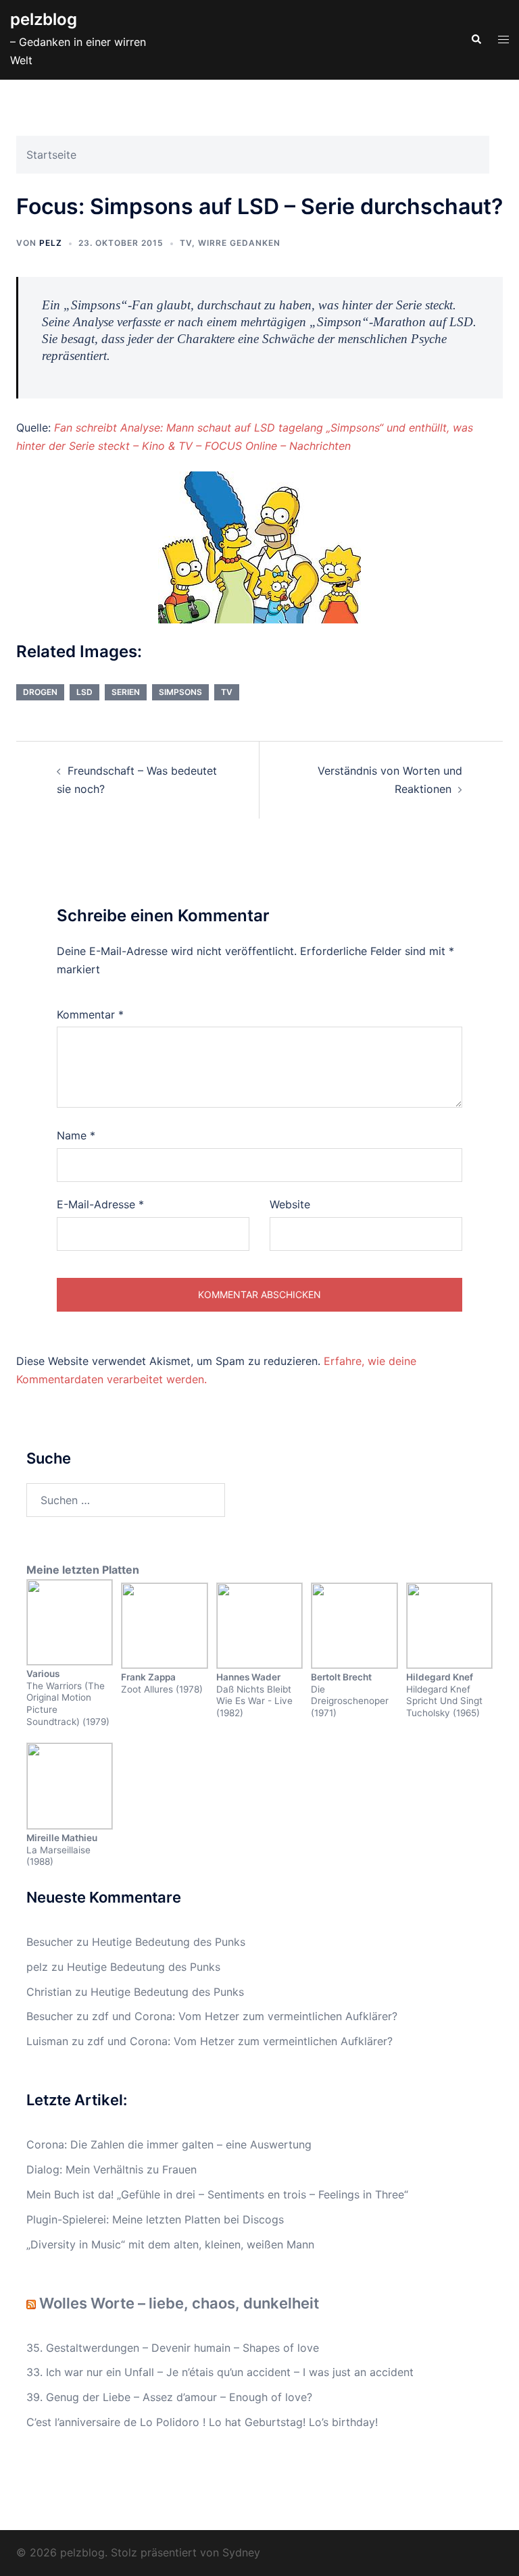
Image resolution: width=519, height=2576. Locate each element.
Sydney (241, 2552)
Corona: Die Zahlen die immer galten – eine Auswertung (169, 2144)
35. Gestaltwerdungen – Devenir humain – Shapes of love (173, 2348)
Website (290, 1204)
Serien (126, 692)
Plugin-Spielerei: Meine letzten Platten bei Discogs (155, 2219)
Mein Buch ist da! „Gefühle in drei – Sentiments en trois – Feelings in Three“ (217, 2194)
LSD (84, 692)
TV (186, 243)
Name (76, 1135)
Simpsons (180, 692)
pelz (51, 243)
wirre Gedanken (239, 243)
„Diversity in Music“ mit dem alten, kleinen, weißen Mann (170, 2244)
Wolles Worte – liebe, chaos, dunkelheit (179, 2303)
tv (227, 692)
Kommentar (90, 1014)
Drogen (40, 692)
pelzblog (44, 19)
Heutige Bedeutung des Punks (169, 1942)
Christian (49, 1992)
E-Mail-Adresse (100, 1204)
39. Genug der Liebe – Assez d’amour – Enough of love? (169, 2397)
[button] (476, 40)
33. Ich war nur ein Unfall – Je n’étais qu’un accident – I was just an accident (220, 2372)
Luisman (47, 2041)
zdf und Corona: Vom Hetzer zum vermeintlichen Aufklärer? (245, 2016)
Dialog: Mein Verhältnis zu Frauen (112, 2169)
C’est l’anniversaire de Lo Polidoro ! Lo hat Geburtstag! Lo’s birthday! (202, 2422)
